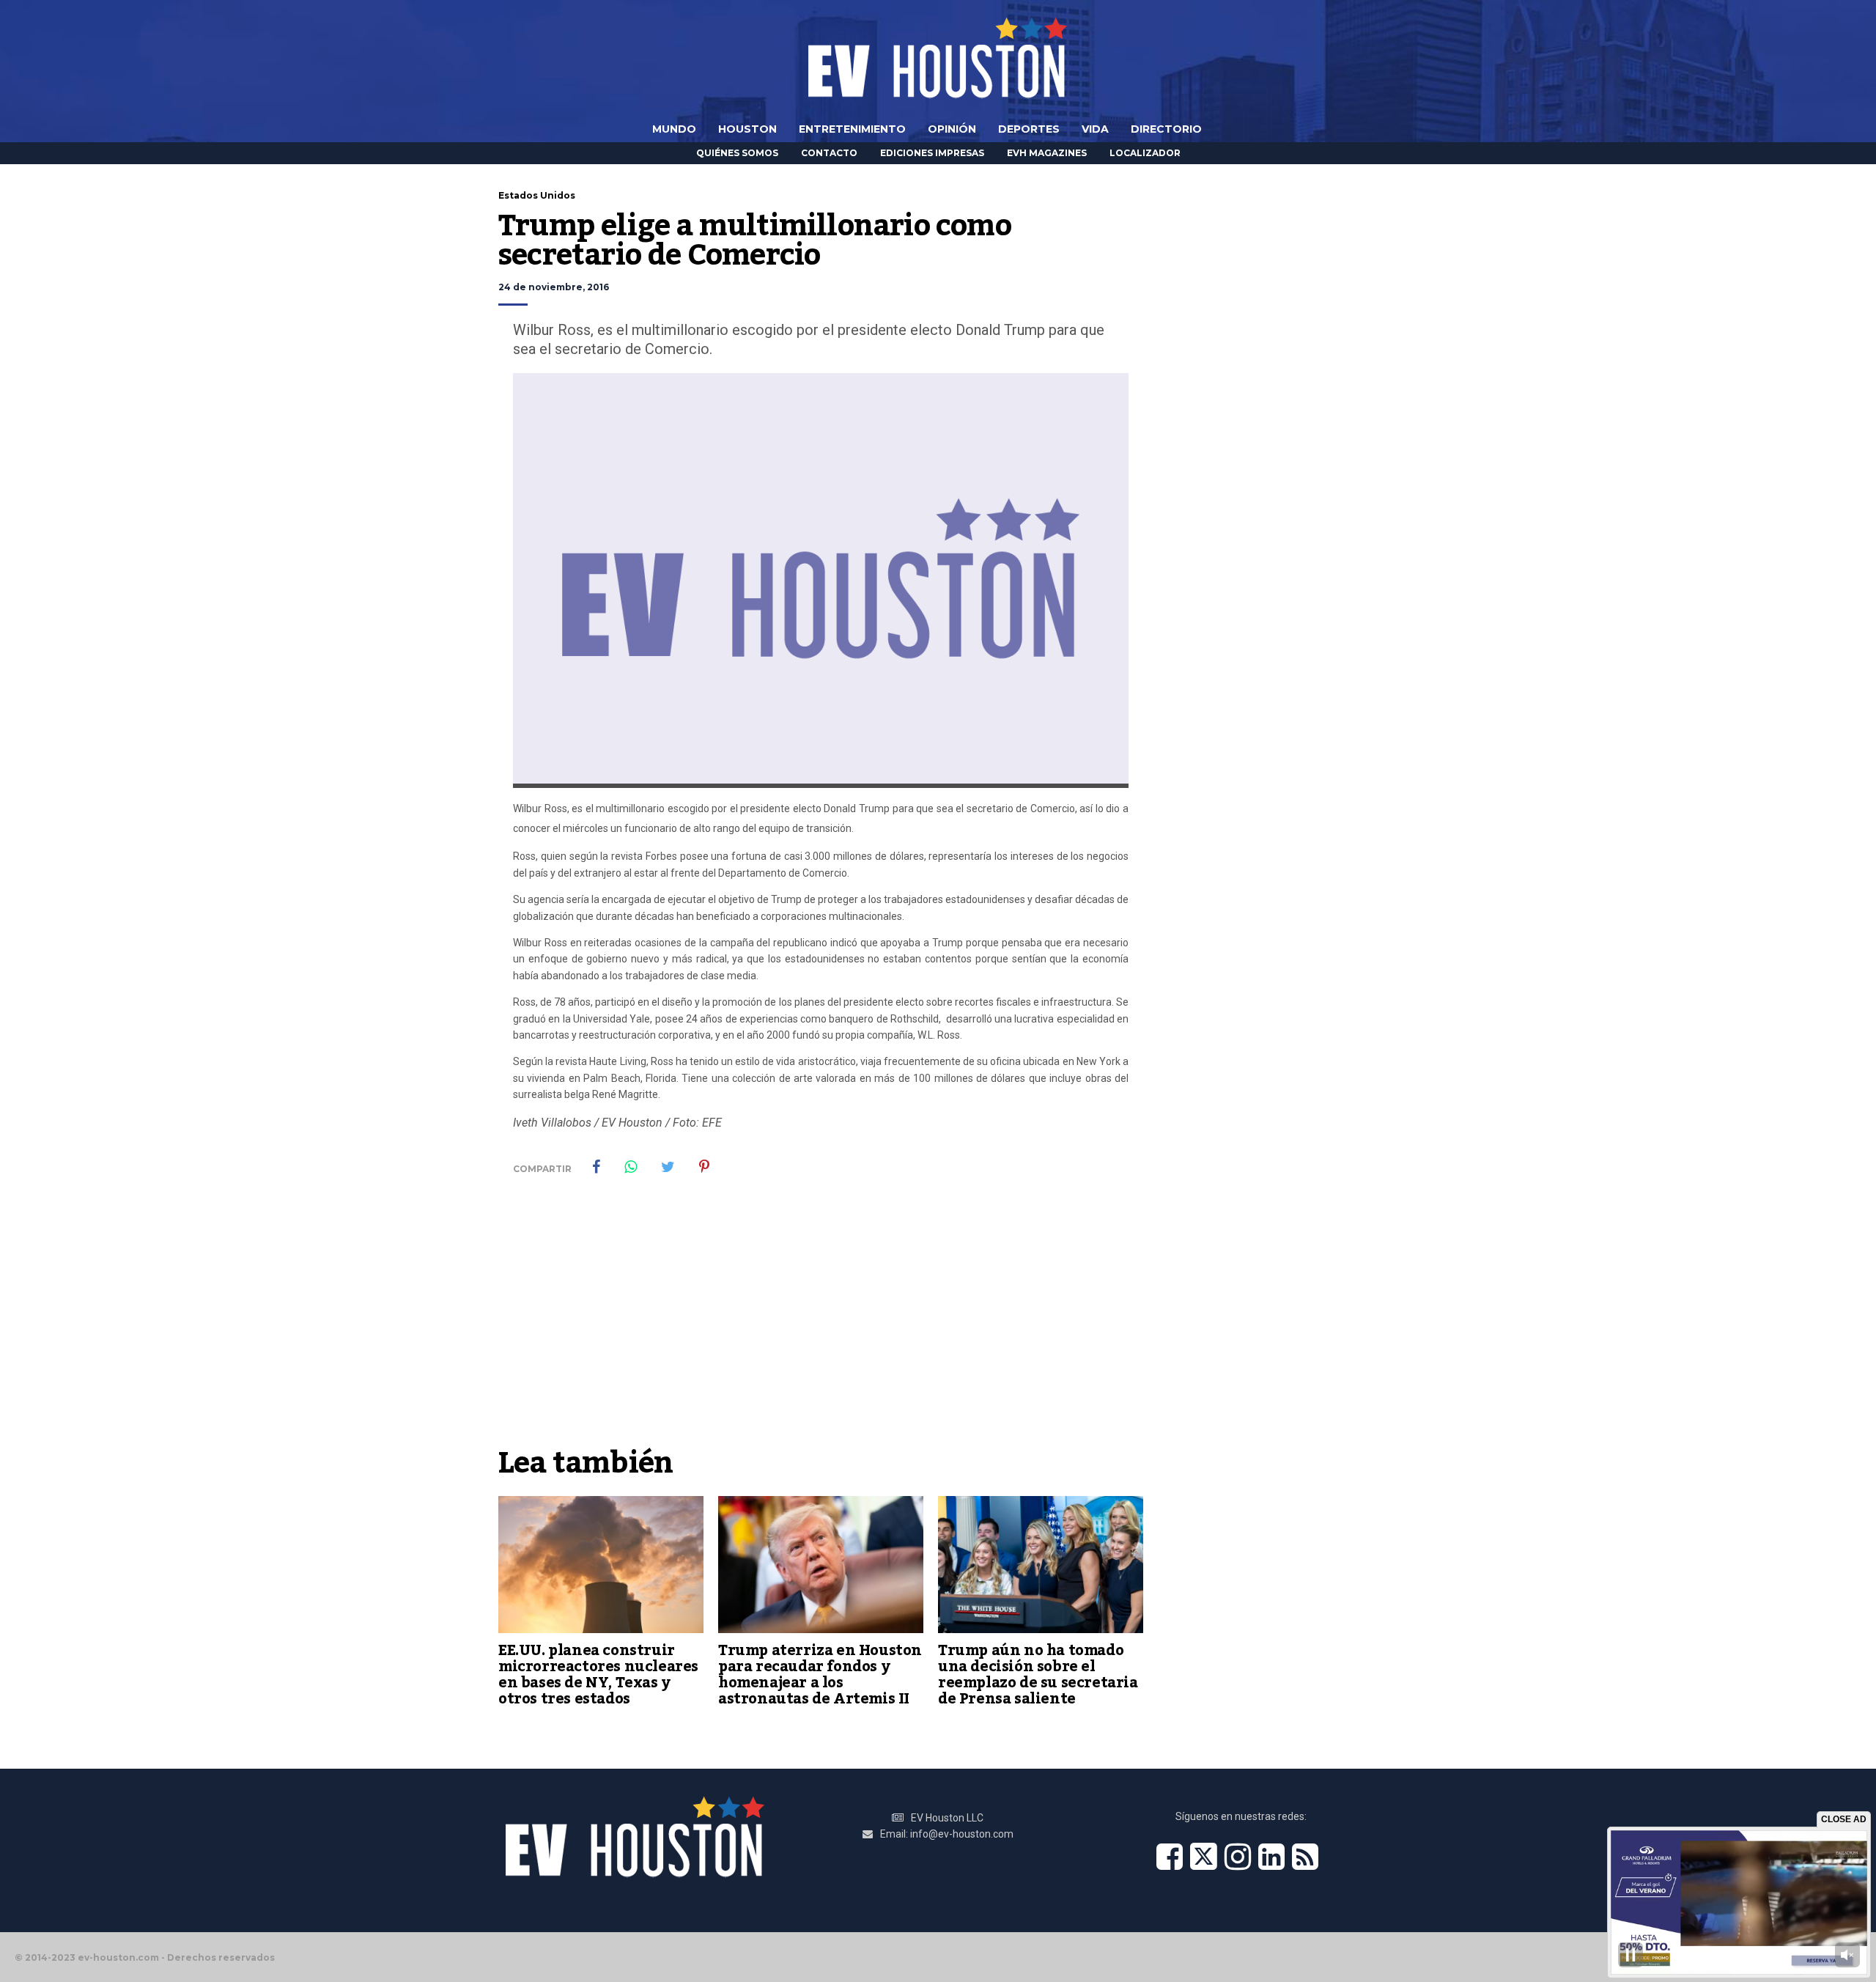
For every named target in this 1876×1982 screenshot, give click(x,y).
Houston (747, 129)
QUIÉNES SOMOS (737, 153)
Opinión (952, 129)
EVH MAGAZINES (1047, 153)
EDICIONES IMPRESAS (932, 153)
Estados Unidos (537, 195)
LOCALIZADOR (1145, 153)
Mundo (674, 129)
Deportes (1029, 129)
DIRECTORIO (1166, 129)
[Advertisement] (821, 1329)
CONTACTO (829, 153)
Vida (1095, 129)
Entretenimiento (852, 129)
